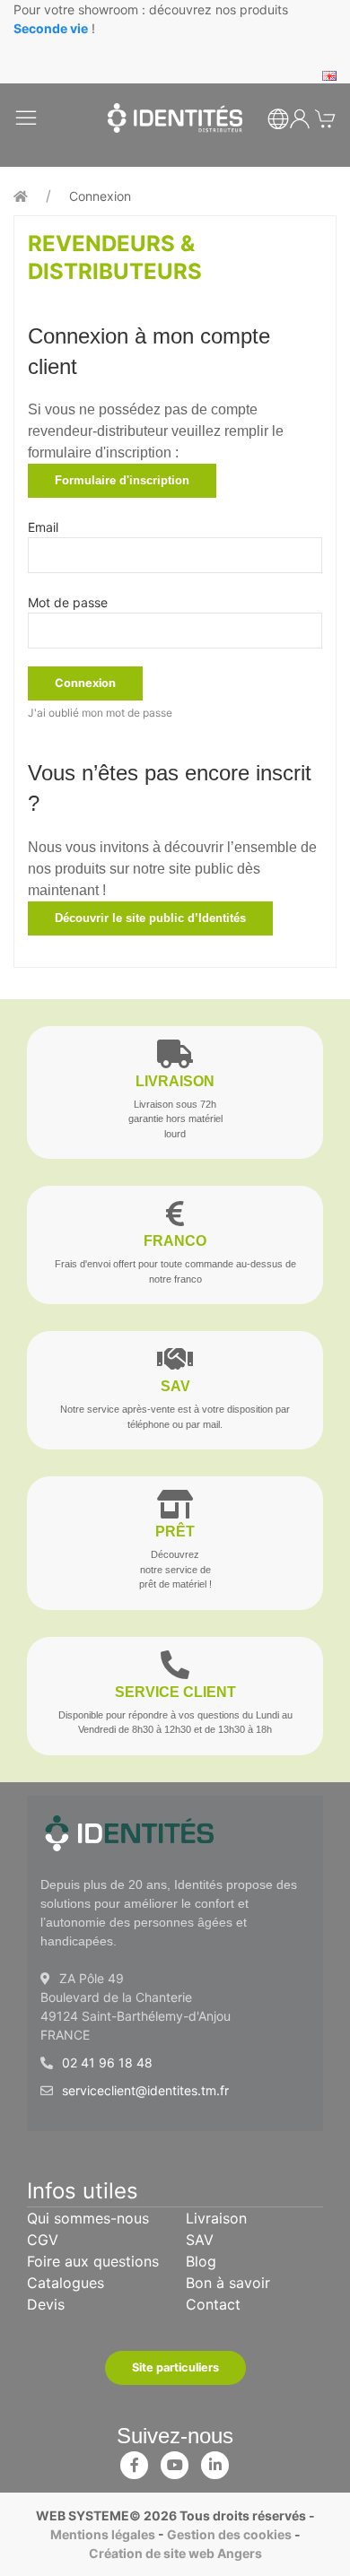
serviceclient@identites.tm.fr (145, 2090)
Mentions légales (103, 2534)
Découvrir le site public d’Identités (150, 918)
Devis (46, 2304)
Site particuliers (175, 2367)
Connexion (100, 196)
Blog (201, 2261)
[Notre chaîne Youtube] (175, 2461)
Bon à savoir (228, 2283)
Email (43, 527)
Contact (213, 2304)
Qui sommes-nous (88, 2218)
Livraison (216, 2218)
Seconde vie (51, 28)
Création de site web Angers (175, 2553)
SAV (200, 2240)
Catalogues (66, 2283)
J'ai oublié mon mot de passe (100, 713)
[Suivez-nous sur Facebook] (135, 2461)
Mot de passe (68, 602)
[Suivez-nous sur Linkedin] (215, 2461)
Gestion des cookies (229, 2534)
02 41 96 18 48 (107, 2063)
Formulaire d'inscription (122, 480)
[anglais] (329, 74)
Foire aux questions (93, 2261)
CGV (43, 2240)
